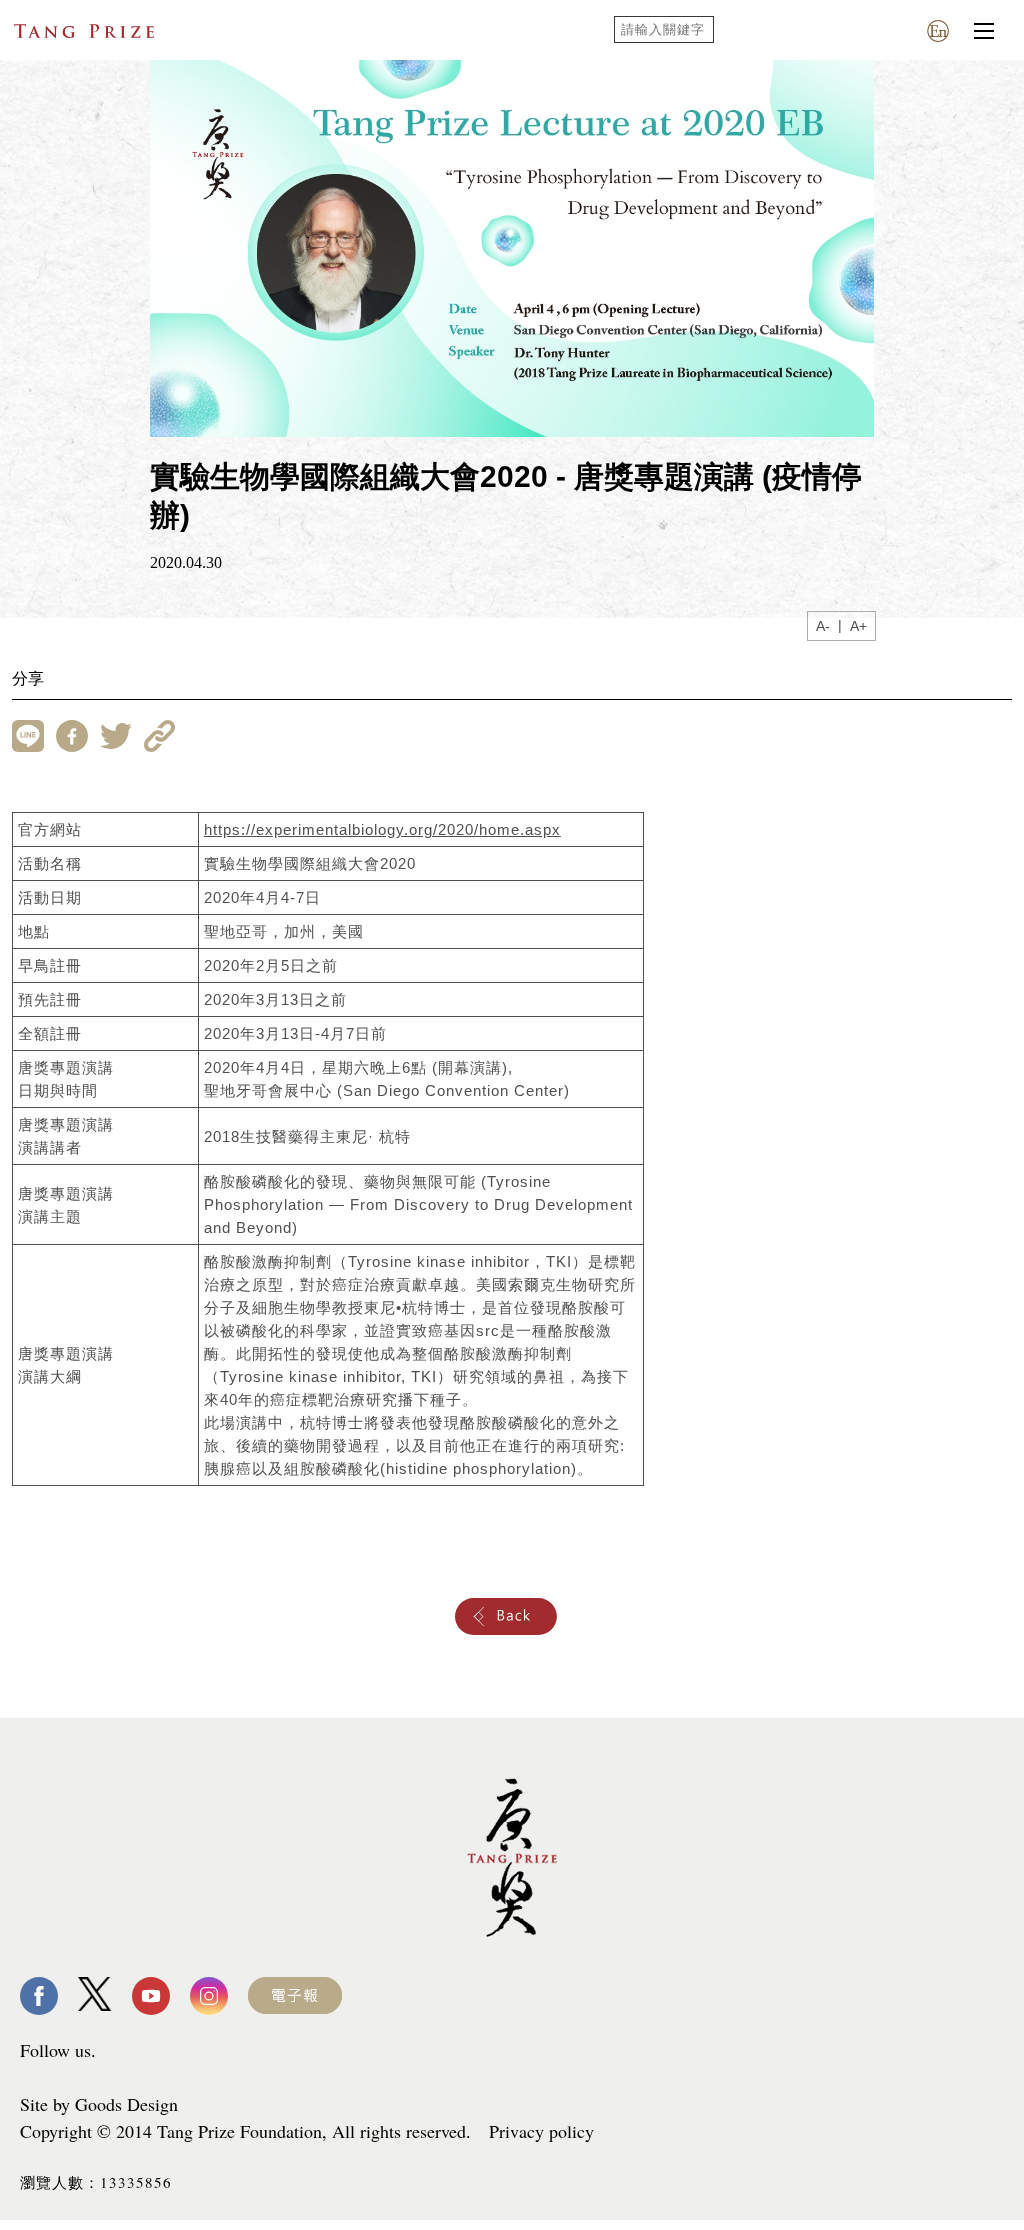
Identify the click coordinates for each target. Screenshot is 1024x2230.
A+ (858, 626)
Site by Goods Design (99, 2104)
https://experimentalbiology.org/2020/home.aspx (382, 829)
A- (823, 626)
